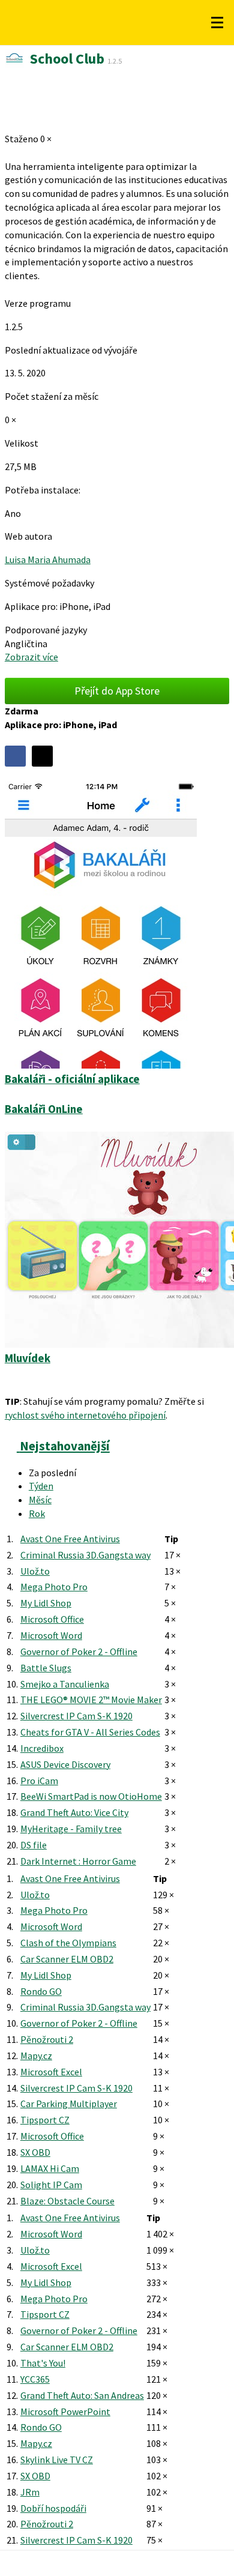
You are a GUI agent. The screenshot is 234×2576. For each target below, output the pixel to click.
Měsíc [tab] (40, 1500)
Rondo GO (41, 1991)
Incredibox (42, 1748)
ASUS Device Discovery (65, 1764)
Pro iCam (39, 1781)
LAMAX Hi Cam (50, 2168)
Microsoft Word (51, 1635)
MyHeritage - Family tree (71, 1829)
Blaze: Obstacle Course (67, 2201)
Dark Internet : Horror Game (78, 1861)
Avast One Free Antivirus (70, 1539)
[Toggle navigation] (217, 23)
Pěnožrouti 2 (47, 2039)
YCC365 (35, 2379)
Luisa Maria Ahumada (48, 560)
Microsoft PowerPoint (65, 2412)
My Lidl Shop (46, 1603)
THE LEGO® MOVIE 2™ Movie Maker (91, 1700)
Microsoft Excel (51, 2072)
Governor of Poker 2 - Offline (79, 1651)
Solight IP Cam (51, 2185)
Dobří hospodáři (53, 2508)
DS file (34, 1845)
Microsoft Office (52, 1619)
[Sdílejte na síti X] (42, 756)
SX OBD (35, 2152)
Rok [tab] (37, 1513)
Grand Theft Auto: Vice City (74, 1812)
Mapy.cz (36, 2056)
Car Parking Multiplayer (69, 2104)
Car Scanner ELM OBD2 (67, 1959)
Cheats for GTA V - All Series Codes (90, 1732)
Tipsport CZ (45, 2120)
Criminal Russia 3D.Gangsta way (85, 1555)
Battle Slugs (46, 1668)
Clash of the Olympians (68, 1943)
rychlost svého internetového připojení (85, 1415)
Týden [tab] (41, 1486)
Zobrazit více (31, 657)
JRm (30, 2492)
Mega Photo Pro (54, 1587)
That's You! (43, 2363)
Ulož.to (35, 1571)
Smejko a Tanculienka (65, 1684)
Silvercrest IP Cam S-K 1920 (76, 1716)
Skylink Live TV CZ (57, 2460)
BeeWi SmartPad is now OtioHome (91, 1796)
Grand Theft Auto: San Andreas (82, 2395)
